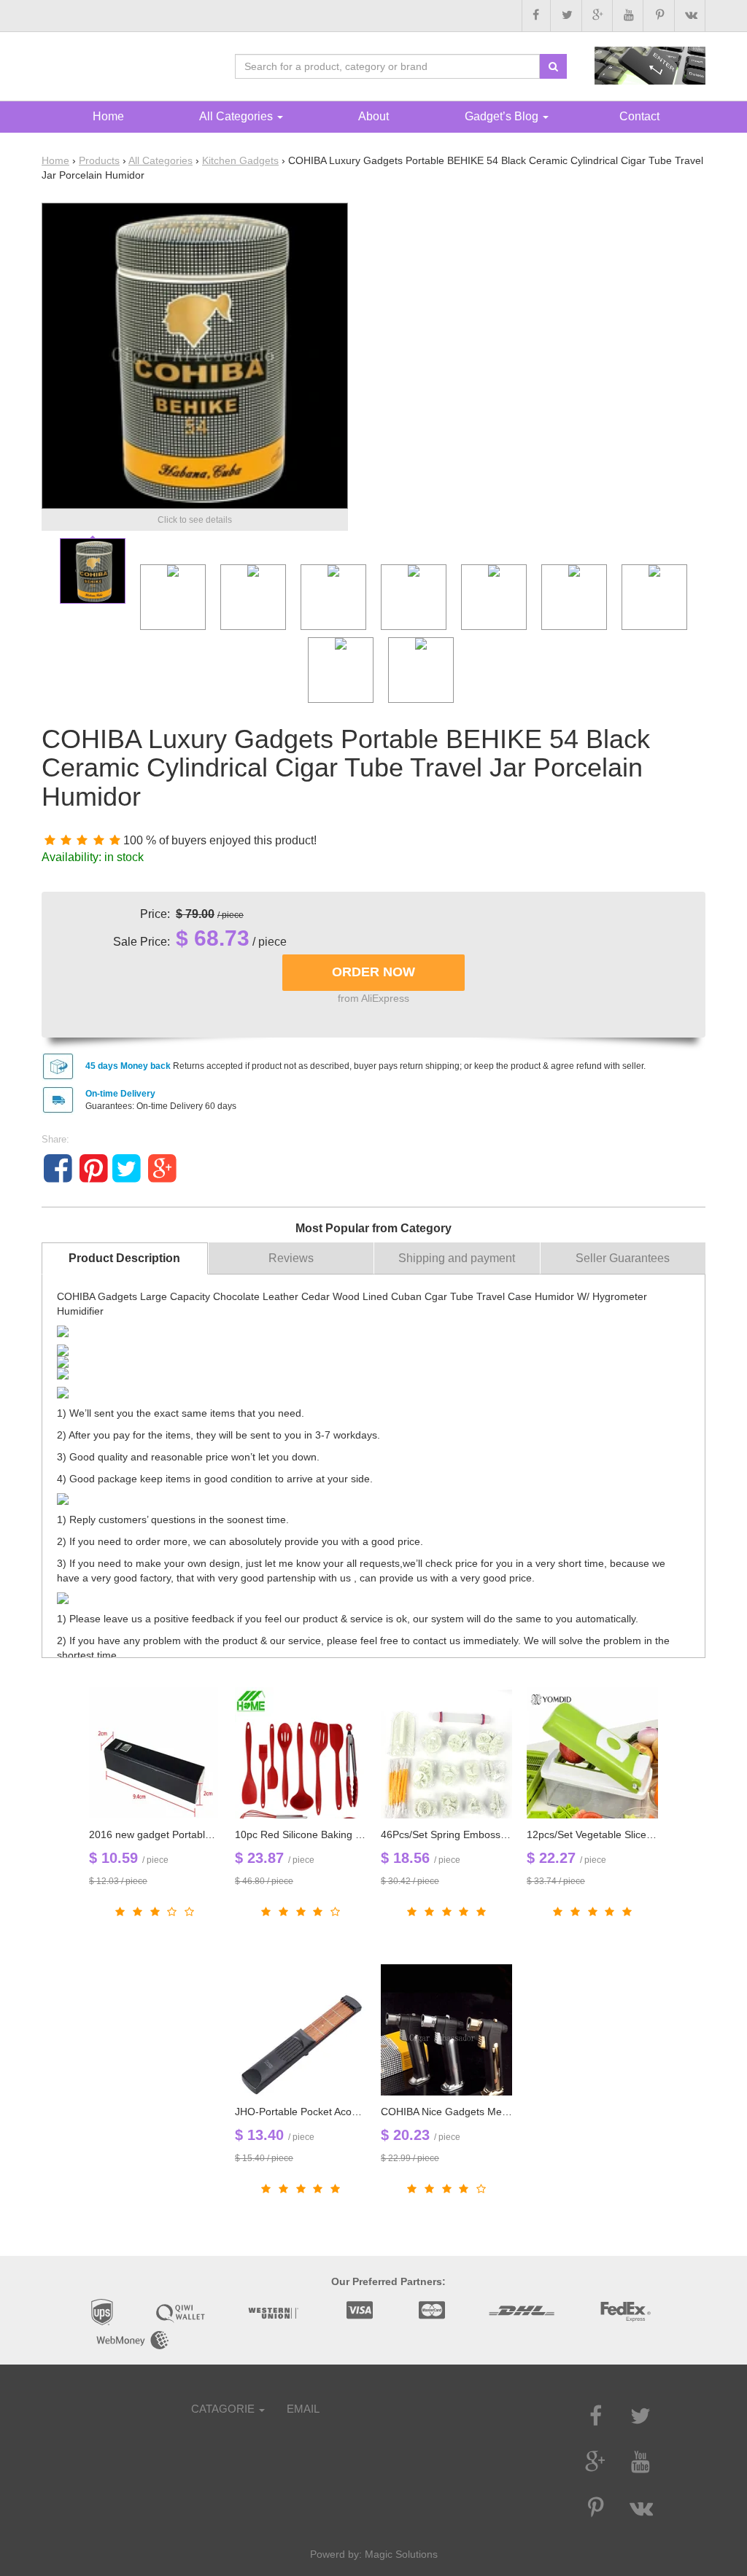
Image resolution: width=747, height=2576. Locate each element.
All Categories (160, 160)
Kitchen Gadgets (240, 160)
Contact (639, 116)
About (373, 116)
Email (303, 2409)
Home (55, 160)
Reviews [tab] (291, 1258)
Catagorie (224, 2409)
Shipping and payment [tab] (457, 1258)
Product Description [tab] (124, 1258)
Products (99, 160)
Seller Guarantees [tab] (623, 1258)
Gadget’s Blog (503, 116)
